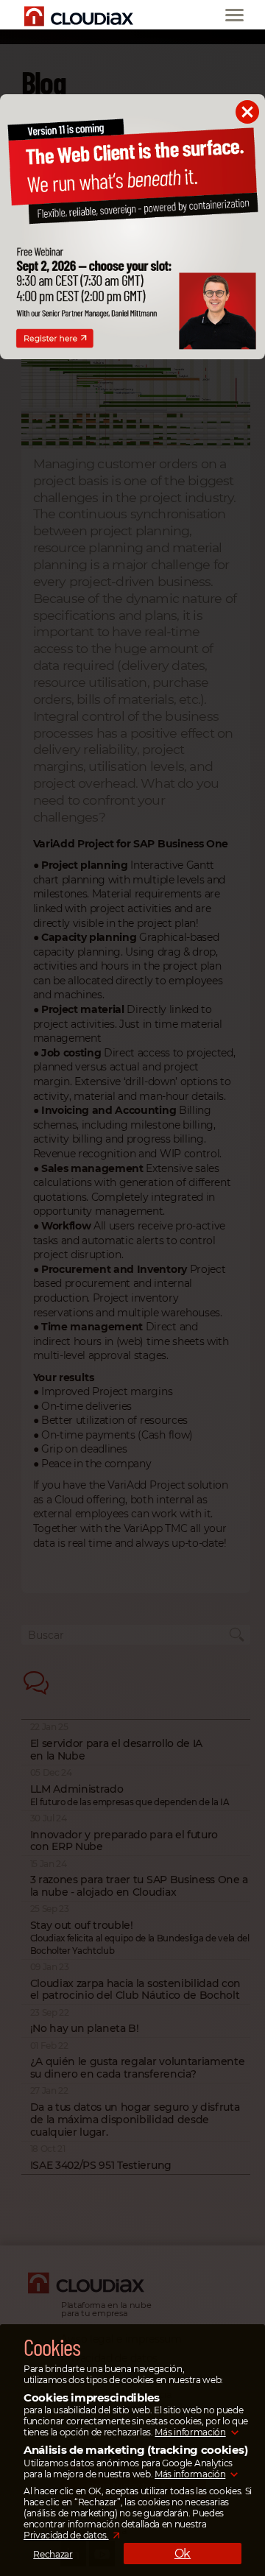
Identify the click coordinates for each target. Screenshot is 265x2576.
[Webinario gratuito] (132, 356)
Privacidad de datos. (66, 2535)
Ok (183, 2554)
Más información (190, 2432)
